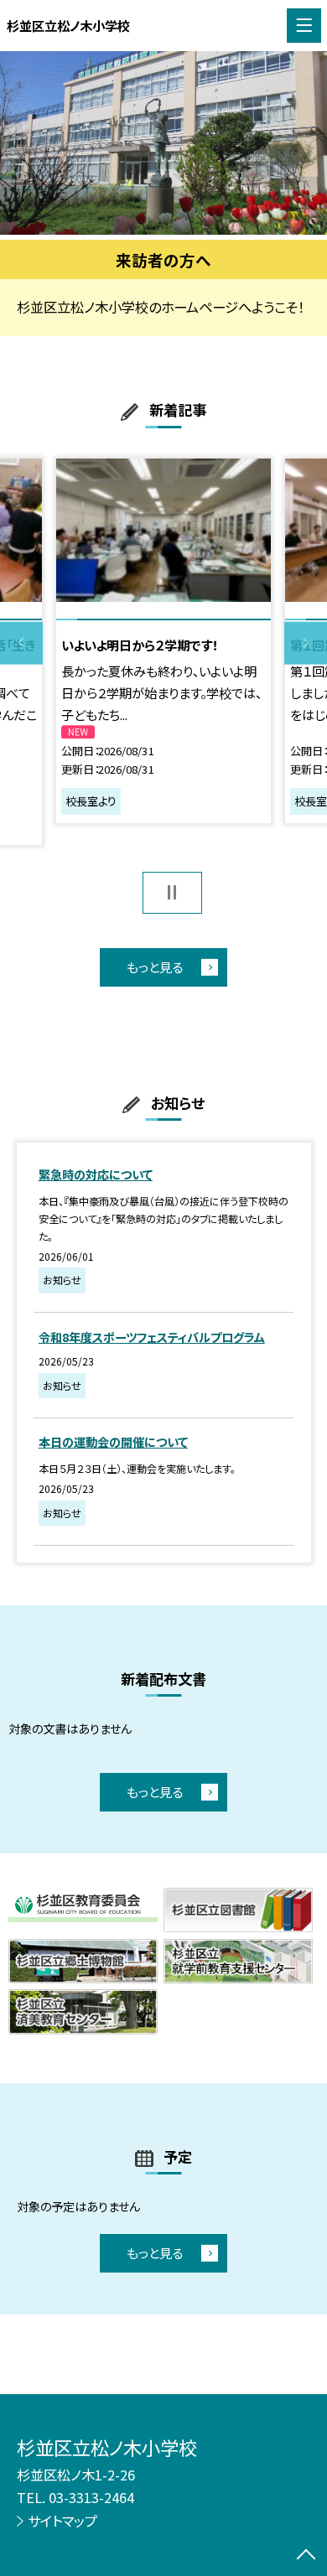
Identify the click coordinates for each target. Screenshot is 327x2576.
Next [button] (306, 643)
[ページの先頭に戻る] (306, 2556)
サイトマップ (62, 2521)
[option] (163, 143)
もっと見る (155, 967)
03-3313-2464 (91, 2497)
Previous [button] (21, 643)
